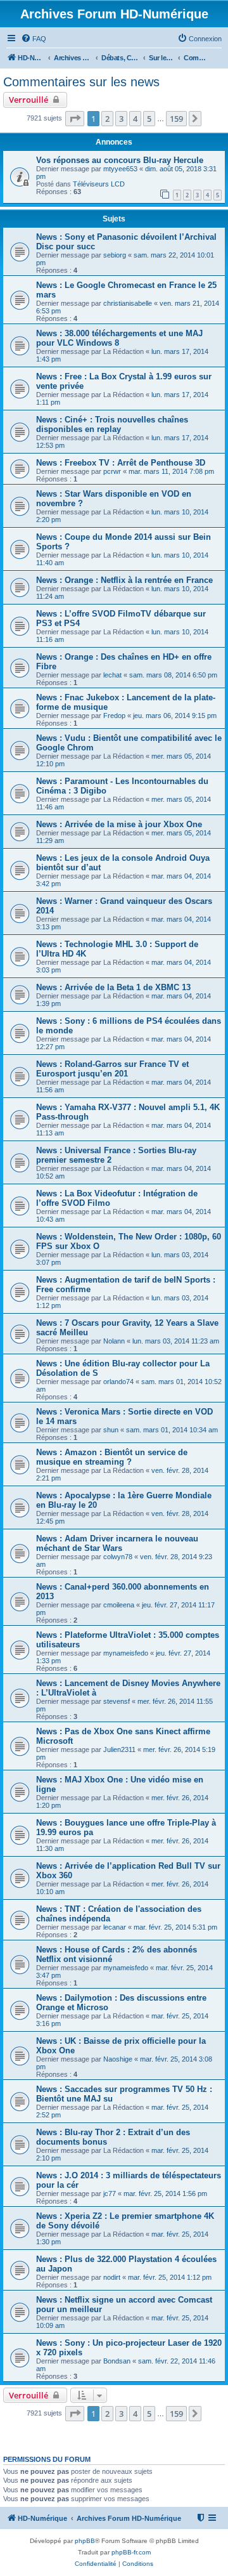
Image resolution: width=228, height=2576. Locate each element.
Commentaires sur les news (81, 82)
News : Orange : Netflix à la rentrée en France (124, 580)
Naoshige (118, 2059)
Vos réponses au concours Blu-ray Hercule (120, 160)
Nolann (114, 1341)
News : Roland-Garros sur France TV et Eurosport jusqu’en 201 (112, 1069)
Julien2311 (119, 1749)
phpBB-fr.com (131, 2552)
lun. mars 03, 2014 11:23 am (176, 1341)
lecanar (115, 1927)
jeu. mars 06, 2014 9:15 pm (175, 716)
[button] (75, 119)
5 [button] (149, 119)
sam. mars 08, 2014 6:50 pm (173, 675)
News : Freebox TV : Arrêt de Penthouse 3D (121, 463)
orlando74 (118, 1382)
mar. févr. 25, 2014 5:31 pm (175, 1927)
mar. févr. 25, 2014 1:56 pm (165, 2194)
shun (111, 1430)
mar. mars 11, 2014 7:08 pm (171, 471)
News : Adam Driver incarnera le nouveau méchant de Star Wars (117, 1543)
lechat (112, 675)
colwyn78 (118, 1557)
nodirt (112, 2277)
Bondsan (117, 2361)
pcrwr (112, 471)
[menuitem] (34, 39)
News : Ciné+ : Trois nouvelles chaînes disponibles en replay (112, 424)
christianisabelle (128, 303)
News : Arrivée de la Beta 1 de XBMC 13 (113, 987)
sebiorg (115, 255)
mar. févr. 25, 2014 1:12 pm (170, 2277)
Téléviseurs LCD (99, 184)
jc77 (110, 2194)
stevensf (117, 1701)
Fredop (114, 716)
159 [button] (176, 119)
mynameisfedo (126, 1653)
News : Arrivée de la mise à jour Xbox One (119, 824)
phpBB (85, 2541)
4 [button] (135, 119)
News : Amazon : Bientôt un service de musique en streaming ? (112, 1457)
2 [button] (107, 119)
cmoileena (119, 1605)
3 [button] (121, 119)
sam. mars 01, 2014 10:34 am (172, 1430)
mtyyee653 (120, 169)
